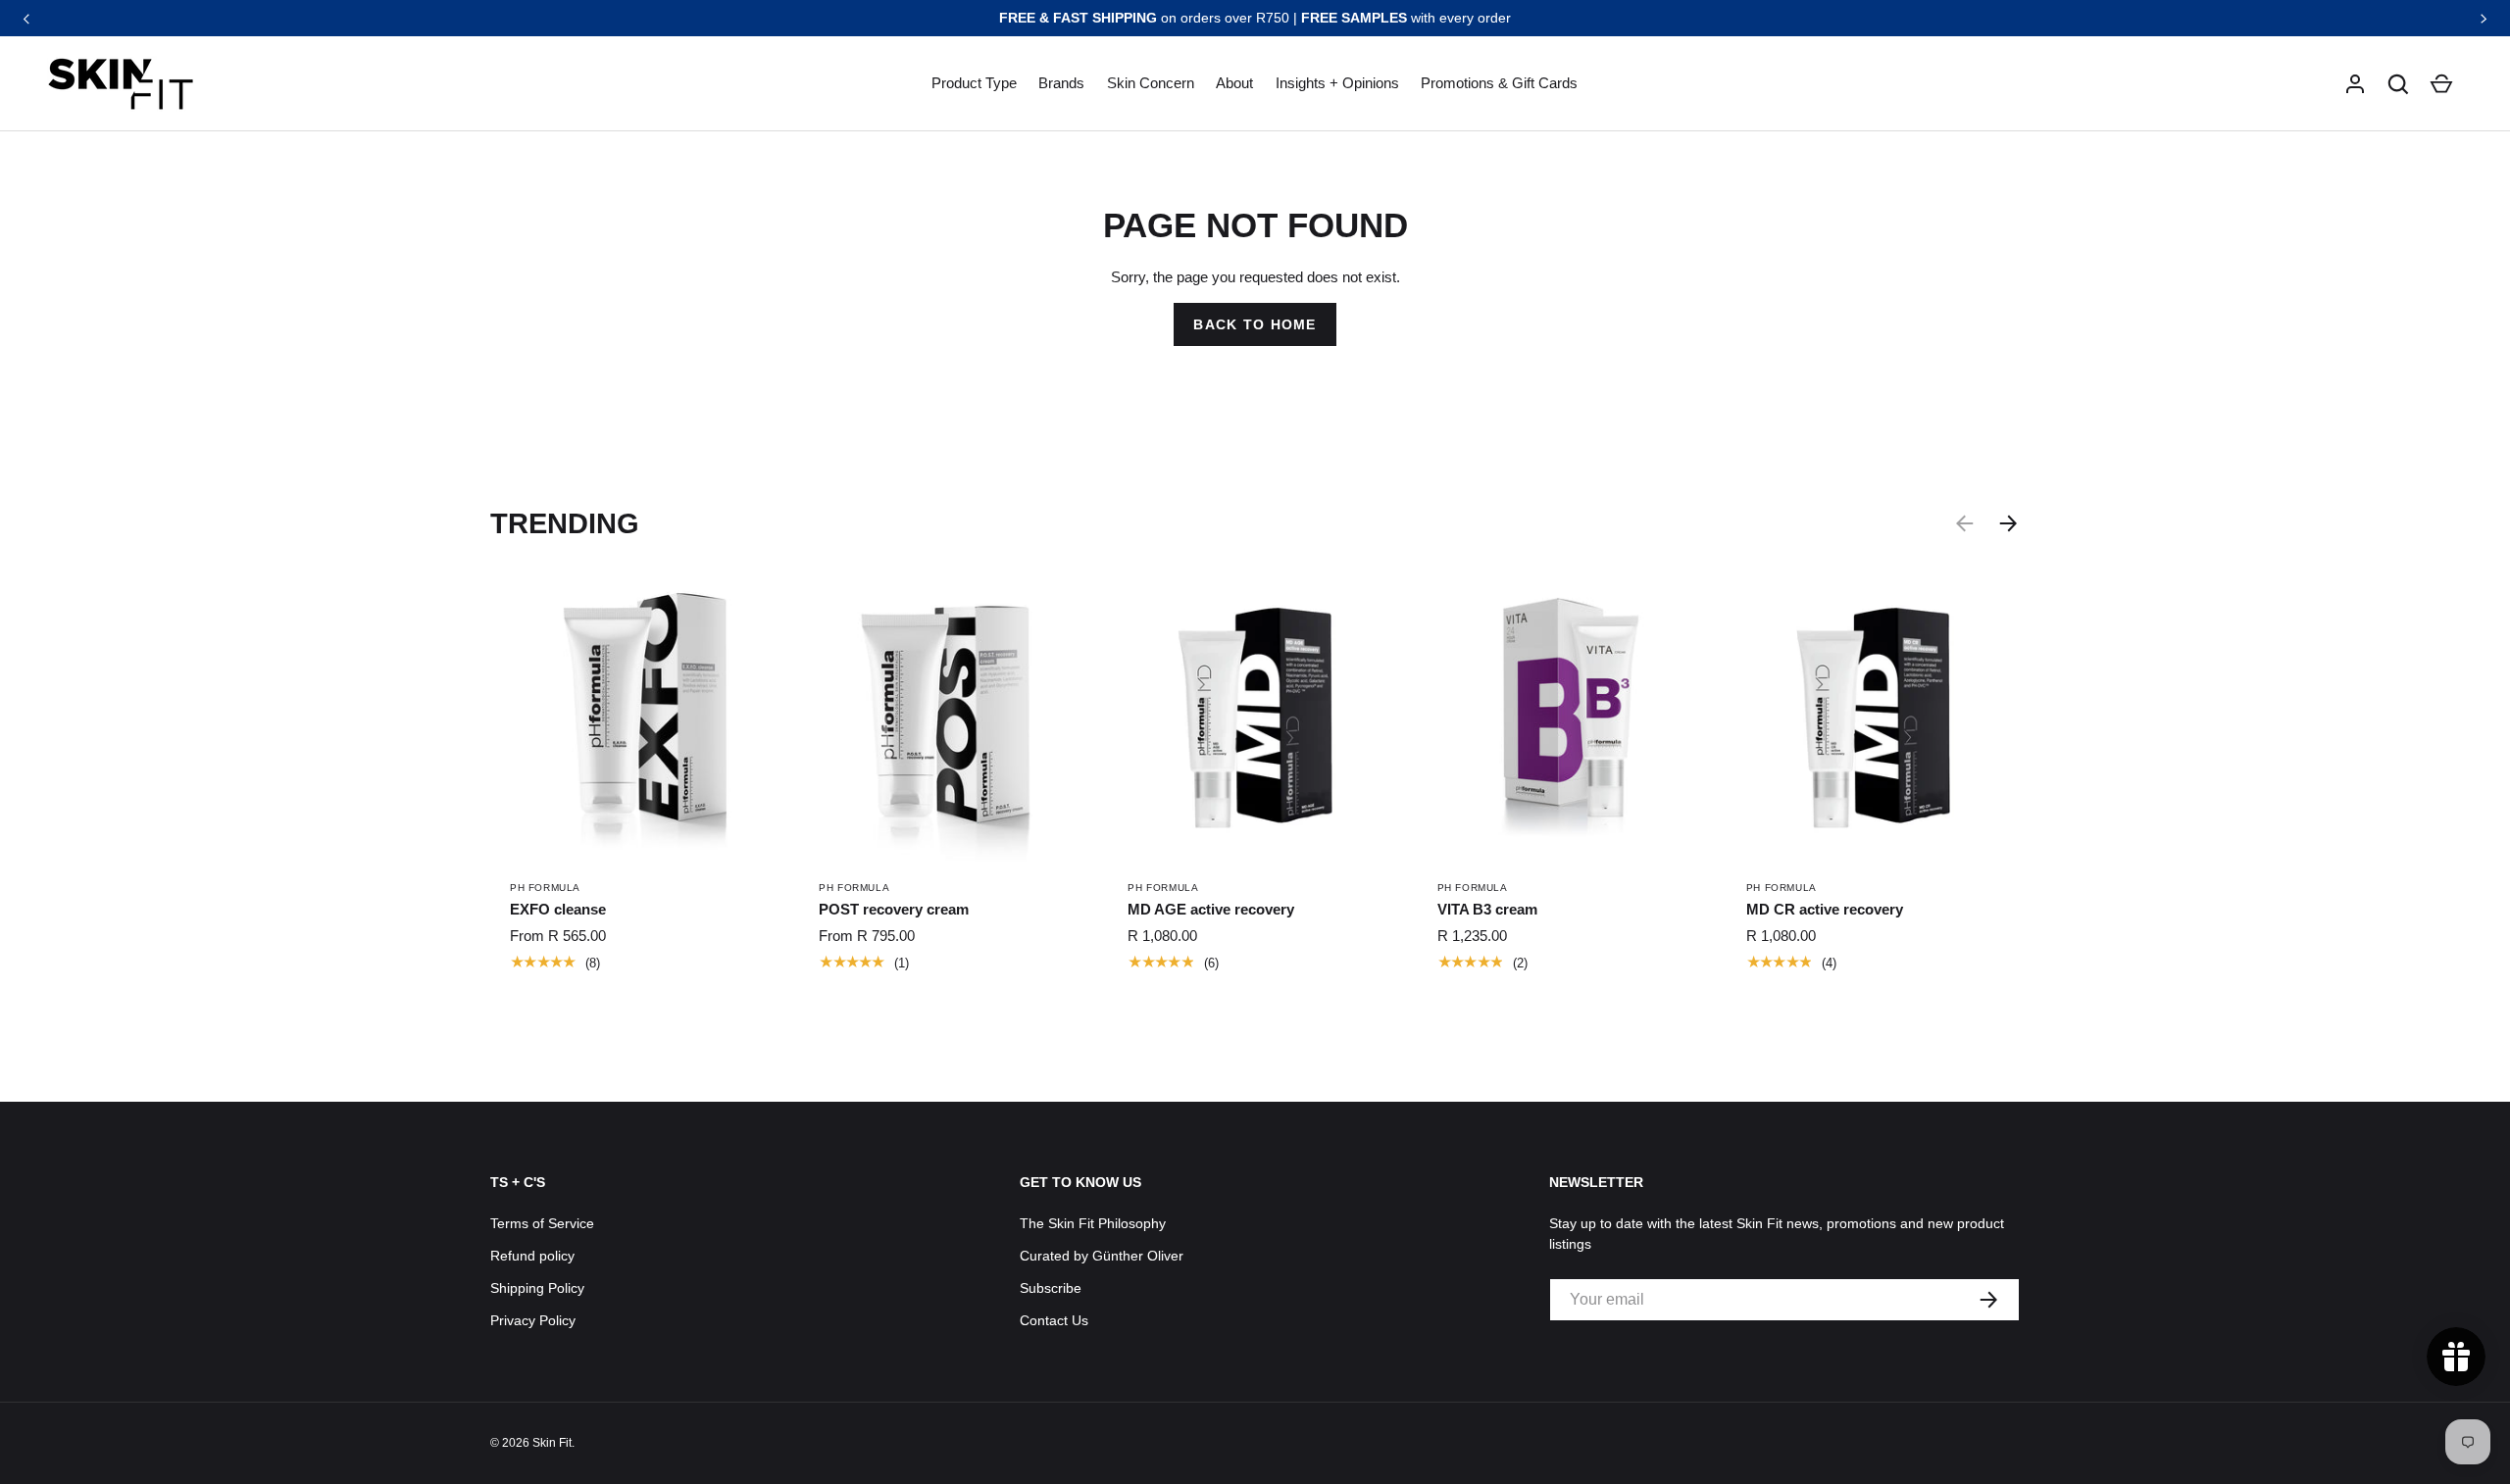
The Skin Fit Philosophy (1093, 1223)
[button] (2398, 84)
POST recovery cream (894, 909)
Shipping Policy (537, 1288)
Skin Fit (552, 1443)
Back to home (1255, 324)
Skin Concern (1151, 83)
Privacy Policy (533, 1320)
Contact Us (1054, 1320)
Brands (1061, 83)
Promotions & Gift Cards (1499, 83)
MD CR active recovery (1825, 909)
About (1234, 83)
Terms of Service (542, 1223)
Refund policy (532, 1256)
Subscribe (1051, 1288)
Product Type (974, 83)
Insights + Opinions (1337, 83)
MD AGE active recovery (1211, 909)
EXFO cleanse (558, 909)
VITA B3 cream (1487, 909)
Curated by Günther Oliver (1102, 1256)
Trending (565, 523)
